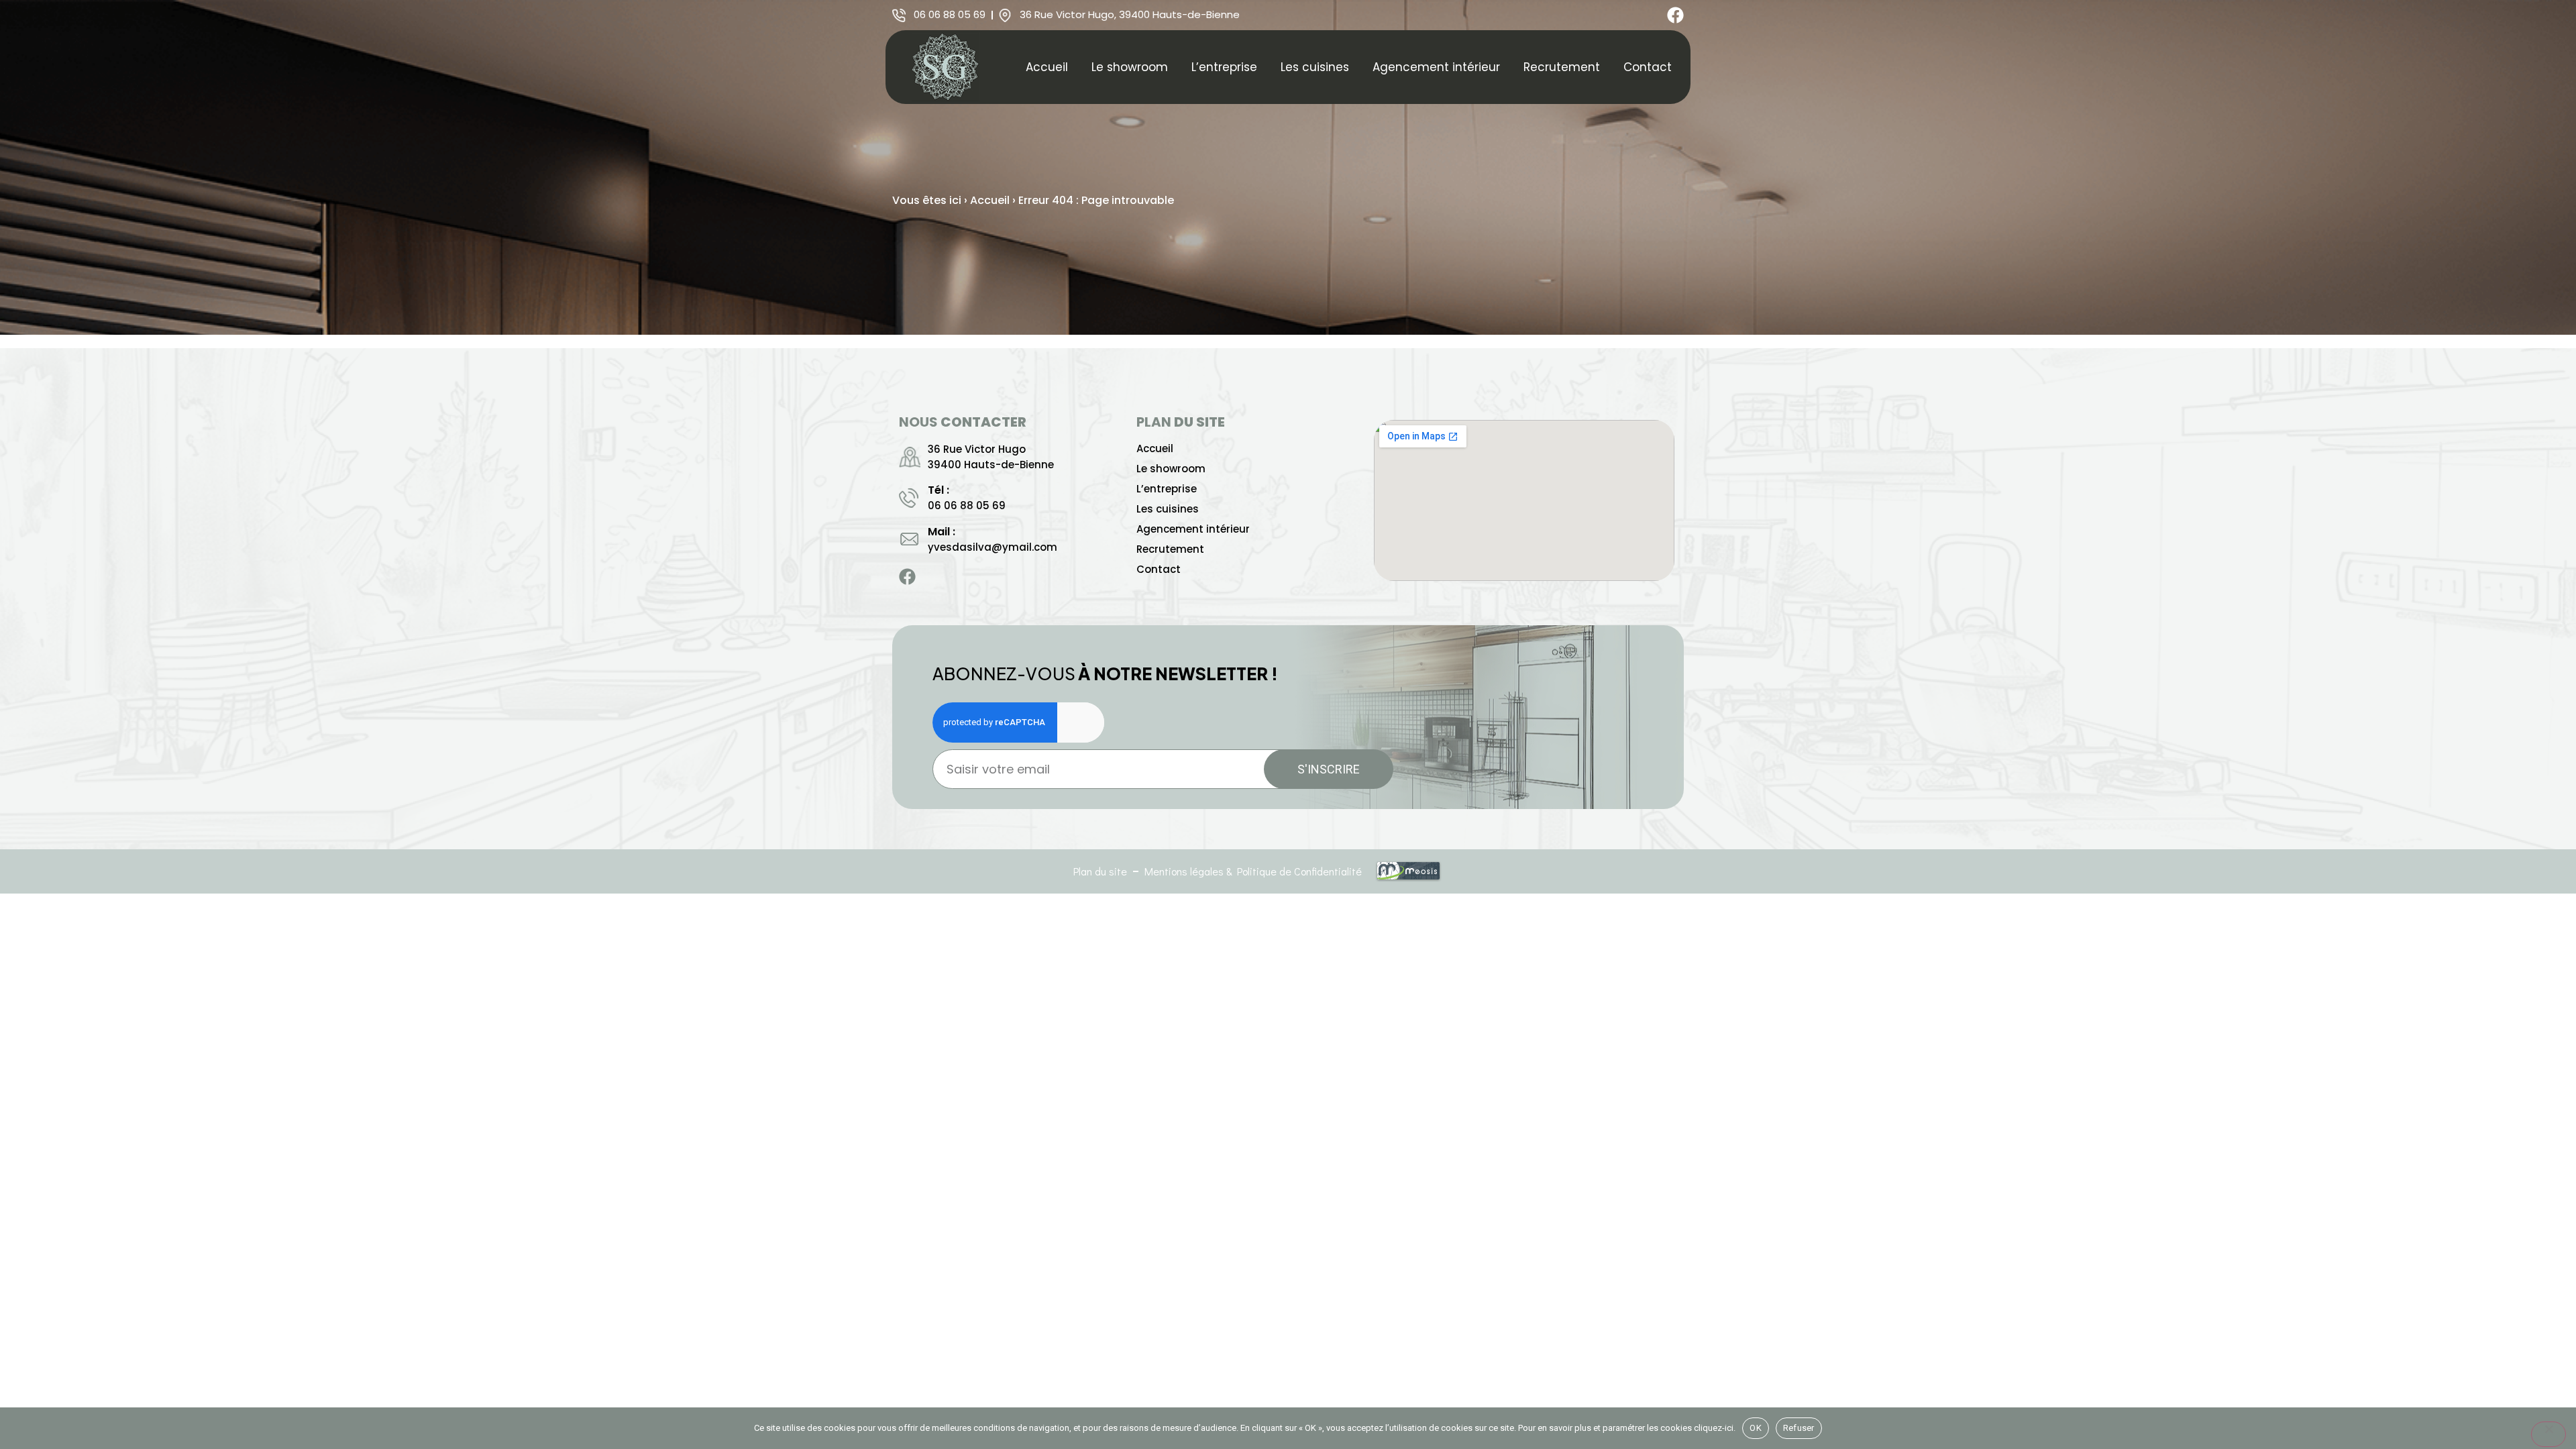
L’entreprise (1224, 67)
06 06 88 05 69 (967, 505)
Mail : (942, 532)
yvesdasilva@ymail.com (992, 547)
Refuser (1799, 1428)
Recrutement (1562, 67)
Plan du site (1100, 871)
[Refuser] (2548, 1434)
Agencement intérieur (1436, 67)
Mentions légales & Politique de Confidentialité (1253, 871)
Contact (1648, 67)
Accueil (1047, 67)
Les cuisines (1315, 67)
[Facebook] (1675, 15)
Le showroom (1130, 67)
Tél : (938, 490)
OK (1756, 1428)
